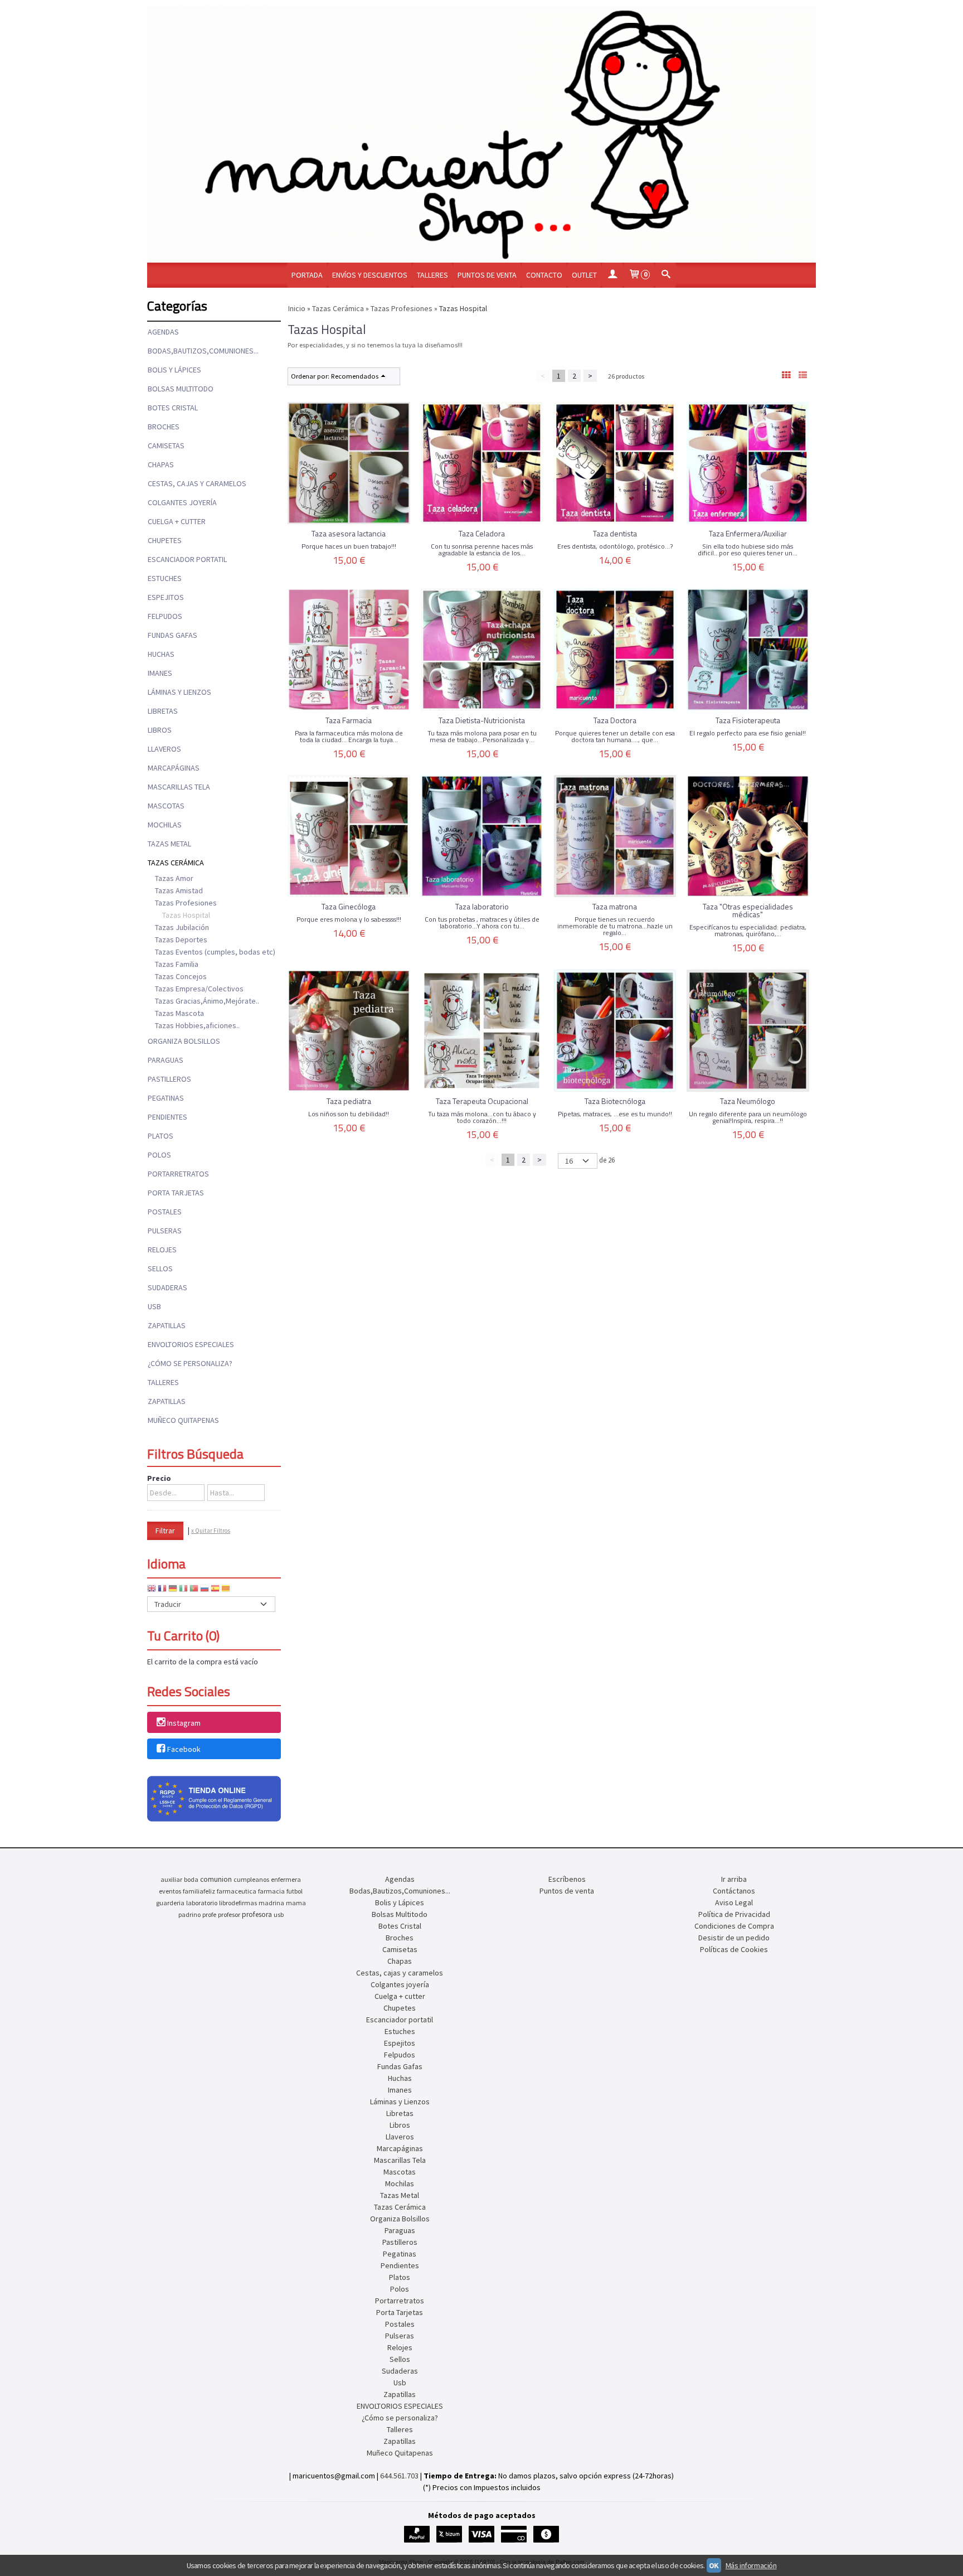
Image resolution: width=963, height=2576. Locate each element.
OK (714, 2565)
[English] (152, 1590)
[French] (162, 1590)
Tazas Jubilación (182, 927)
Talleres (432, 275)
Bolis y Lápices (174, 370)
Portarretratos (178, 1174)
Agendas (163, 332)
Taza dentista (615, 533)
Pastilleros (169, 1079)
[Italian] (183, 1590)
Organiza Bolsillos (184, 1041)
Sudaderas (167, 1287)
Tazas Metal (169, 844)
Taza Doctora (615, 720)
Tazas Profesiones (186, 903)
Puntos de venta (487, 275)
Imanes (160, 673)
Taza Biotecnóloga (615, 1101)
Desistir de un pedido (734, 1938)
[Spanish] (215, 1590)
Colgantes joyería (182, 502)
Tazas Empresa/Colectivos (199, 989)
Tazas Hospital (186, 915)
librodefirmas (238, 1903)
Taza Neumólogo (748, 1101)
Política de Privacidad (734, 1914)
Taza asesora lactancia (349, 533)
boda (191, 1879)
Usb (154, 1306)
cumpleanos (251, 1879)
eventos (170, 1891)
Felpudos (165, 616)
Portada (307, 275)
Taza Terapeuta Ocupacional (482, 1101)
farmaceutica (237, 1891)
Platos (160, 1136)
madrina (271, 1903)
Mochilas (165, 825)
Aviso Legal (734, 1902)
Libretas (163, 711)
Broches (164, 427)
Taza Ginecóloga (349, 906)
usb (279, 1914)
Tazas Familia (177, 964)
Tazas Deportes (181, 940)
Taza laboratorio (482, 906)
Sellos (160, 1268)
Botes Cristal (173, 408)
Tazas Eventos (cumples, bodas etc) (215, 952)
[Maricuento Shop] (481, 134)
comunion (216, 1879)
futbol (295, 1891)
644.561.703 (399, 2476)
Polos (159, 1155)
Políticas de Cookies (734, 1949)
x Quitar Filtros (211, 1531)
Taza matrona (615, 906)
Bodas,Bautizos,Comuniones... (203, 351)
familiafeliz (199, 1891)
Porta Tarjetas (176, 1193)
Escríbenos (567, 1879)
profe (209, 1914)
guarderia (170, 1903)
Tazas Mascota (179, 1013)
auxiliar (171, 1879)
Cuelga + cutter (177, 521)
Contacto (544, 275)
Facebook (184, 1749)
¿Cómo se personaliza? (190, 1363)
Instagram (184, 1723)
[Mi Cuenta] (612, 275)
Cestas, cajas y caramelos (197, 483)
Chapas (161, 464)
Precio (159, 1478)
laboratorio (202, 1903)
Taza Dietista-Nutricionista (482, 720)
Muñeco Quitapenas (183, 1420)
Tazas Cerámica (176, 863)
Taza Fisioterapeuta (748, 720)
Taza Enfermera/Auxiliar (748, 533)
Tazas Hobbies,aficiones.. (197, 1025)
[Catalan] (227, 1590)
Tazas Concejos (181, 976)
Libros (160, 730)
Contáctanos (734, 1891)
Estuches (165, 578)
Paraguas (166, 1060)
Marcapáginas (174, 768)
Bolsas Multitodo (181, 389)
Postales (165, 1212)
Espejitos (166, 597)
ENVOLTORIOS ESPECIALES (191, 1344)
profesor (229, 1914)
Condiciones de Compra (734, 1926)
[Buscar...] (665, 275)
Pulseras (165, 1231)
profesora (257, 1914)
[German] (173, 1590)
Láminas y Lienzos (179, 692)
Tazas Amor (174, 878)
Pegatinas (166, 1098)
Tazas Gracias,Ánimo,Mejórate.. (207, 1001)
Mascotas (166, 806)
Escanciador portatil (187, 559)
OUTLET (584, 275)
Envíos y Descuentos (370, 275)
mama (296, 1903)
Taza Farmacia (349, 720)
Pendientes (167, 1117)
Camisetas (166, 446)
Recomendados (355, 376)
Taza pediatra (349, 1101)
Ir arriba (734, 1879)
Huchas (161, 654)
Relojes (162, 1250)
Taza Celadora (482, 533)
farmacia (271, 1891)
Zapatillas (167, 1325)
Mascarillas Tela (179, 787)
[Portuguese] (194, 1590)
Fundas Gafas (172, 635)
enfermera (286, 1879)
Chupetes (165, 540)
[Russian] (205, 1590)
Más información (751, 2565)
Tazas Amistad (179, 890)
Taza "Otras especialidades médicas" (748, 910)
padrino (189, 1914)
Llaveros (164, 749)
